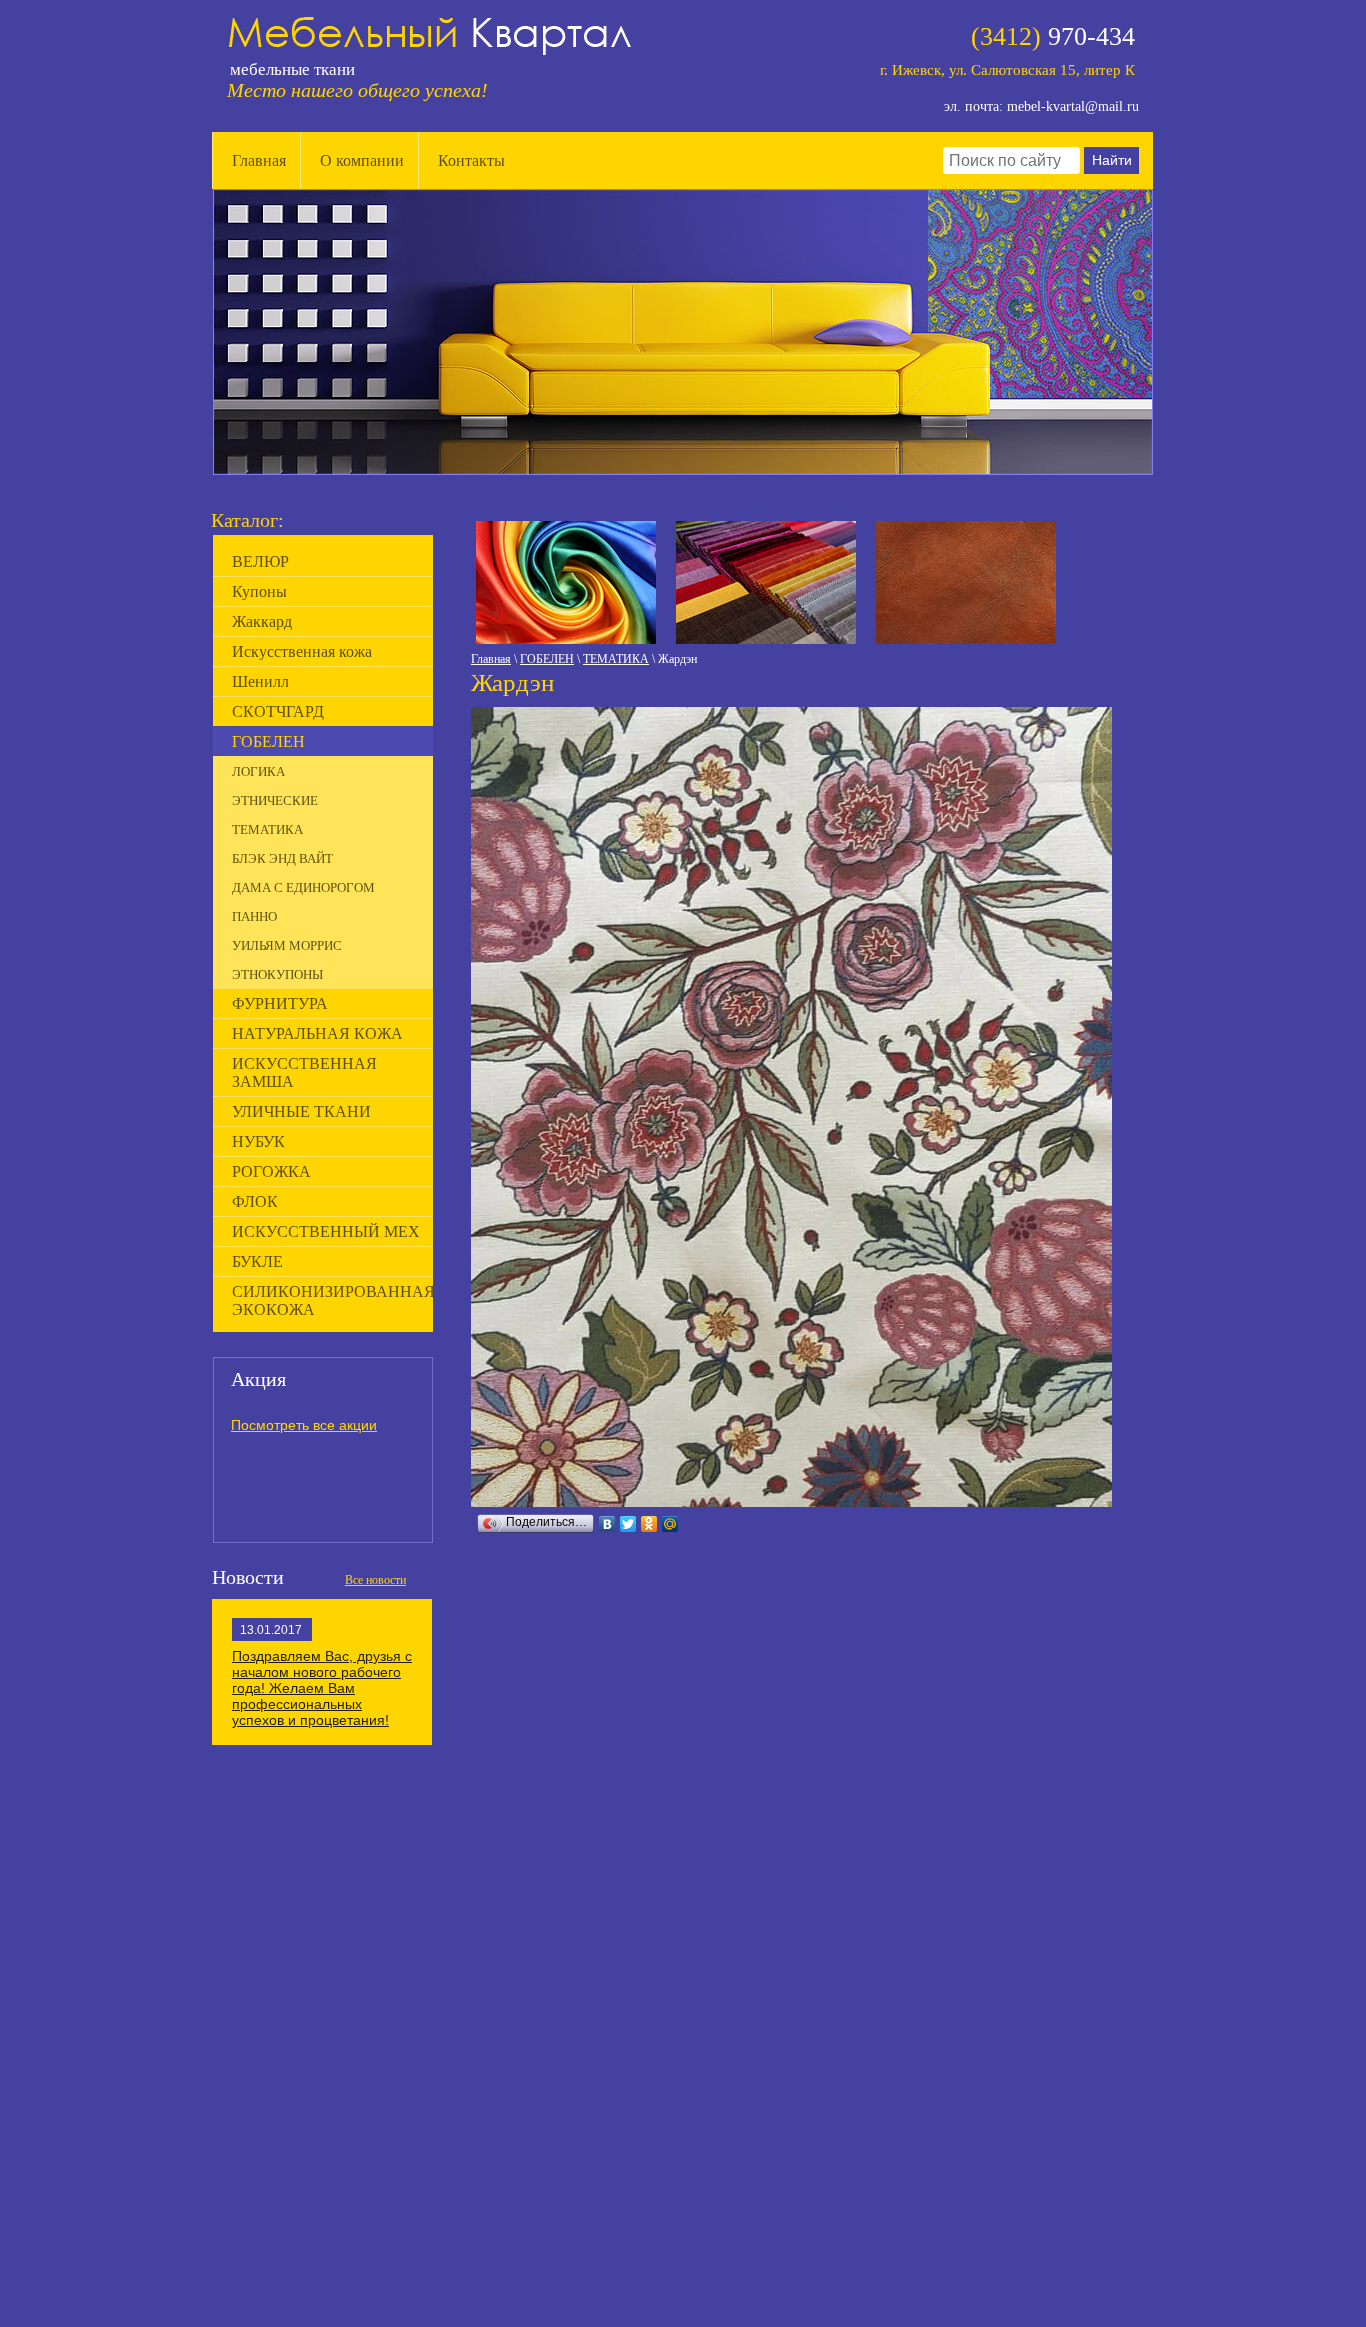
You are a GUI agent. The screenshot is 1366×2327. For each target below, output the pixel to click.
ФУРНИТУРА (280, 1003)
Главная (259, 160)
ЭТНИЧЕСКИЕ (275, 800)
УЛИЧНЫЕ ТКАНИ (301, 1111)
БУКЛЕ (257, 1261)
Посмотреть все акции (304, 1425)
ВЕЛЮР (260, 561)
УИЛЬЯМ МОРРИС (287, 945)
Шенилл (260, 681)
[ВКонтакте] (607, 1524)
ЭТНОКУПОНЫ (277, 974)
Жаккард (262, 621)
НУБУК (258, 1141)
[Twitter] (628, 1524)
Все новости (375, 1580)
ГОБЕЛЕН (547, 659)
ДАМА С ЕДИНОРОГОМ (303, 887)
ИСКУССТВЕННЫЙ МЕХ (326, 1231)
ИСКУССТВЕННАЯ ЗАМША (304, 1072)
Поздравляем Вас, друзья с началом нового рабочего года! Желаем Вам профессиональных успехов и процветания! (322, 1688)
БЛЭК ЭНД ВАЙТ (282, 858)
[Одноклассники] (649, 1524)
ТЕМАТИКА (616, 659)
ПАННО (254, 916)
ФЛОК (255, 1201)
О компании (362, 160)
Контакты (471, 160)
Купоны (259, 591)
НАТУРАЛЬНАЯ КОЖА (317, 1033)
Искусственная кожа (302, 651)
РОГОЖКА (271, 1171)
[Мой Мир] (670, 1524)
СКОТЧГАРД (278, 711)
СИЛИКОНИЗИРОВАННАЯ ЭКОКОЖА (332, 1300)
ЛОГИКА (258, 771)
